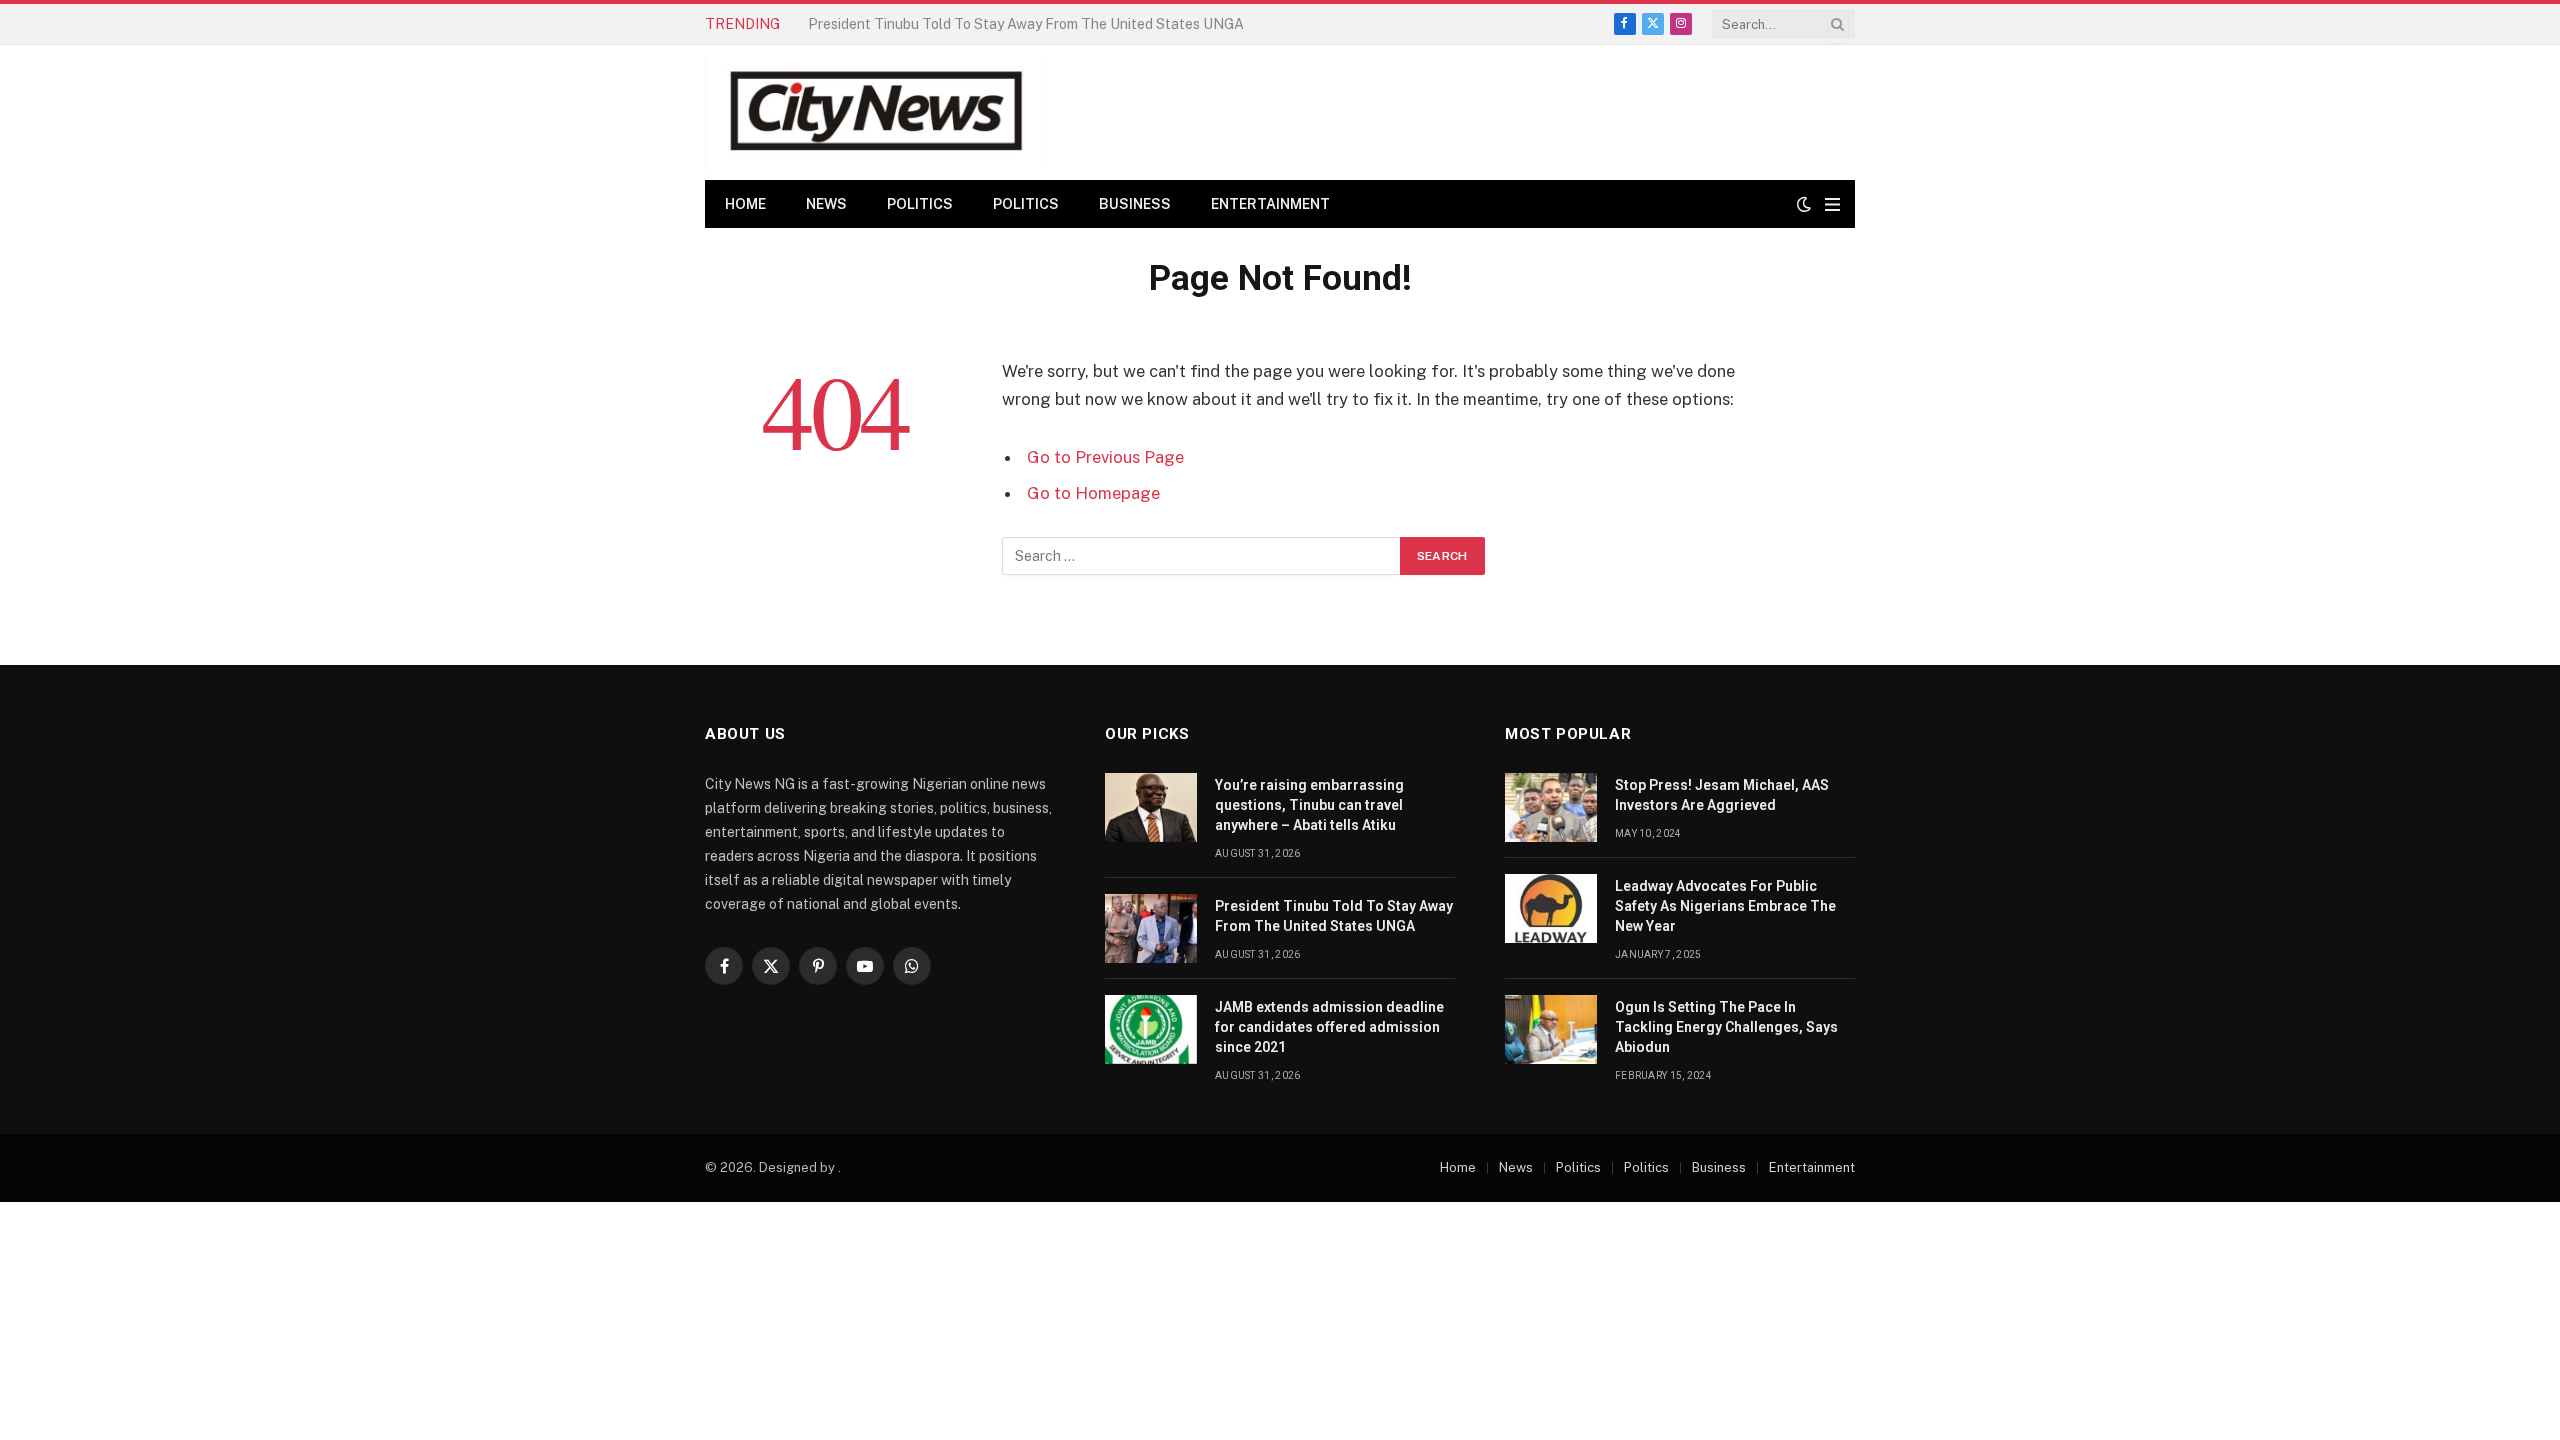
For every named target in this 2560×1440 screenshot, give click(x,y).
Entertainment (1270, 204)
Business (1135, 204)
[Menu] (1832, 204)
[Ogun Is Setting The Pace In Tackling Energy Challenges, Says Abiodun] (1551, 1029)
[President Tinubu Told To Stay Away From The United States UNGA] (1151, 928)
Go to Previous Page (1105, 457)
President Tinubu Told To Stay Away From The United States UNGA (1026, 24)
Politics (920, 204)
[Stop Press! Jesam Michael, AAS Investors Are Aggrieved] (1551, 807)
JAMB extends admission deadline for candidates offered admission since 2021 (1329, 1027)
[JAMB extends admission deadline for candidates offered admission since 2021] (1151, 1029)
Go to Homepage (1093, 493)
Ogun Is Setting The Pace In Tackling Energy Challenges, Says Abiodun (1726, 1027)
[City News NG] (876, 112)
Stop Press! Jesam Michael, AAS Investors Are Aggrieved (1722, 795)
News (826, 204)
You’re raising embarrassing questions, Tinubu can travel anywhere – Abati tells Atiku (1309, 805)
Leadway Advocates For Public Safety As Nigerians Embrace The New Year (1725, 906)
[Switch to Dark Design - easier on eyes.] (1804, 204)
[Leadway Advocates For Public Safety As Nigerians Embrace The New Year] (1551, 908)
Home (745, 204)
